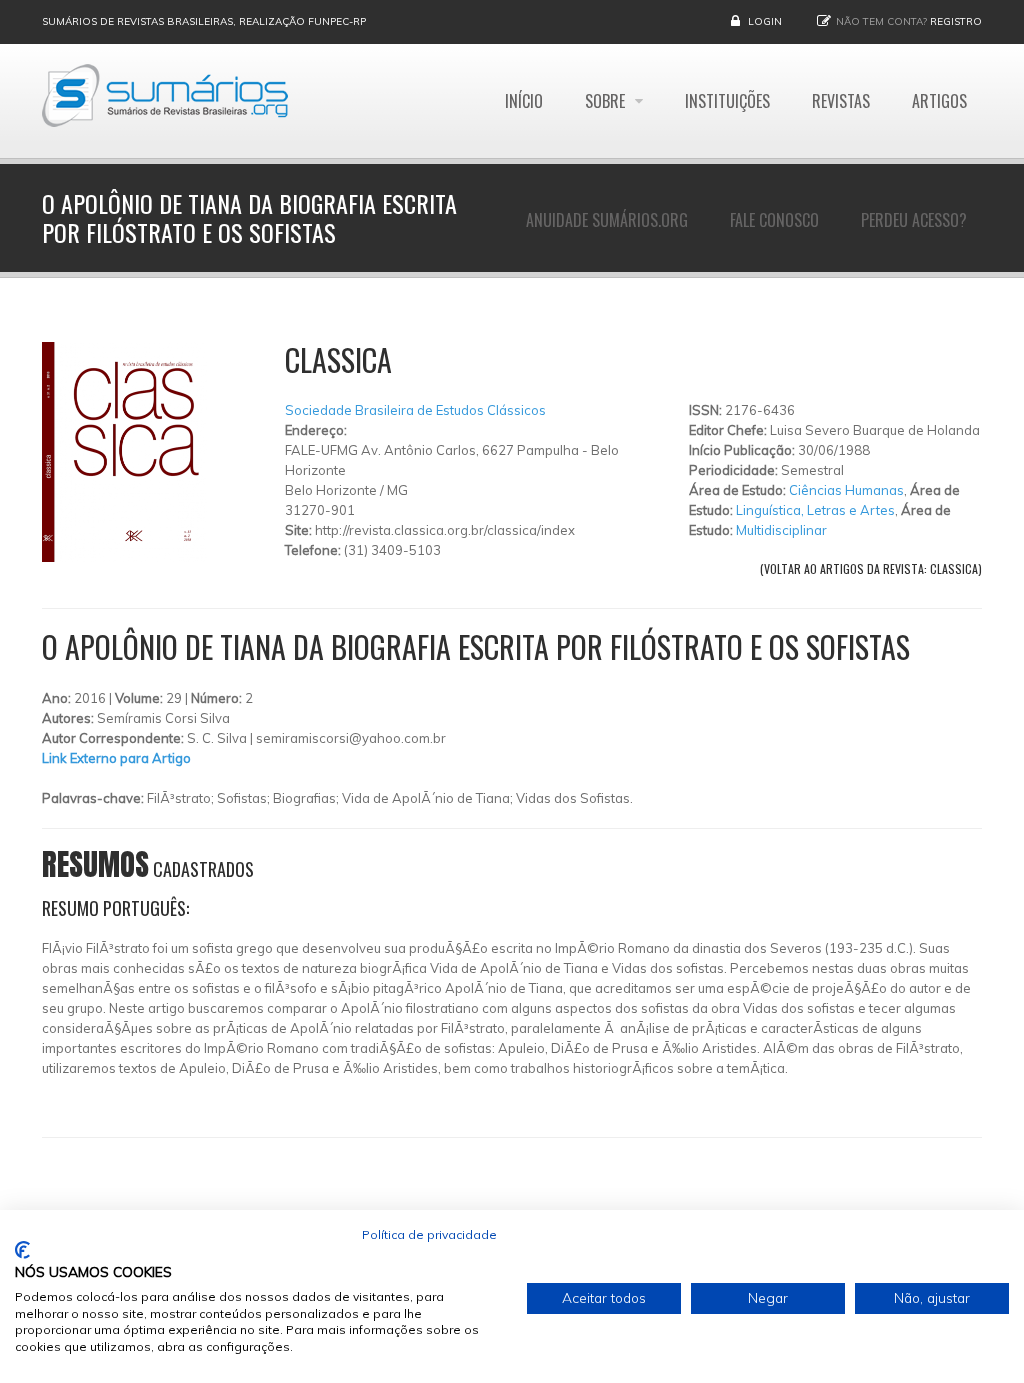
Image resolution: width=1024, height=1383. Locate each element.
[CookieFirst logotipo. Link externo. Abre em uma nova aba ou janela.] (22, 1250)
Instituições (727, 101)
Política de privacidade (429, 1234)
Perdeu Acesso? (914, 220)
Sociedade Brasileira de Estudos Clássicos (415, 410)
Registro (956, 21)
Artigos (939, 101)
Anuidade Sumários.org (607, 220)
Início (524, 101)
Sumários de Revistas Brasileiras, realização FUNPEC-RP (204, 21)
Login (765, 21)
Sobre (607, 101)
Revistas (841, 101)
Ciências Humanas (846, 490)
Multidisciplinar (781, 530)
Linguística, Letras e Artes (815, 510)
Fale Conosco (774, 220)
